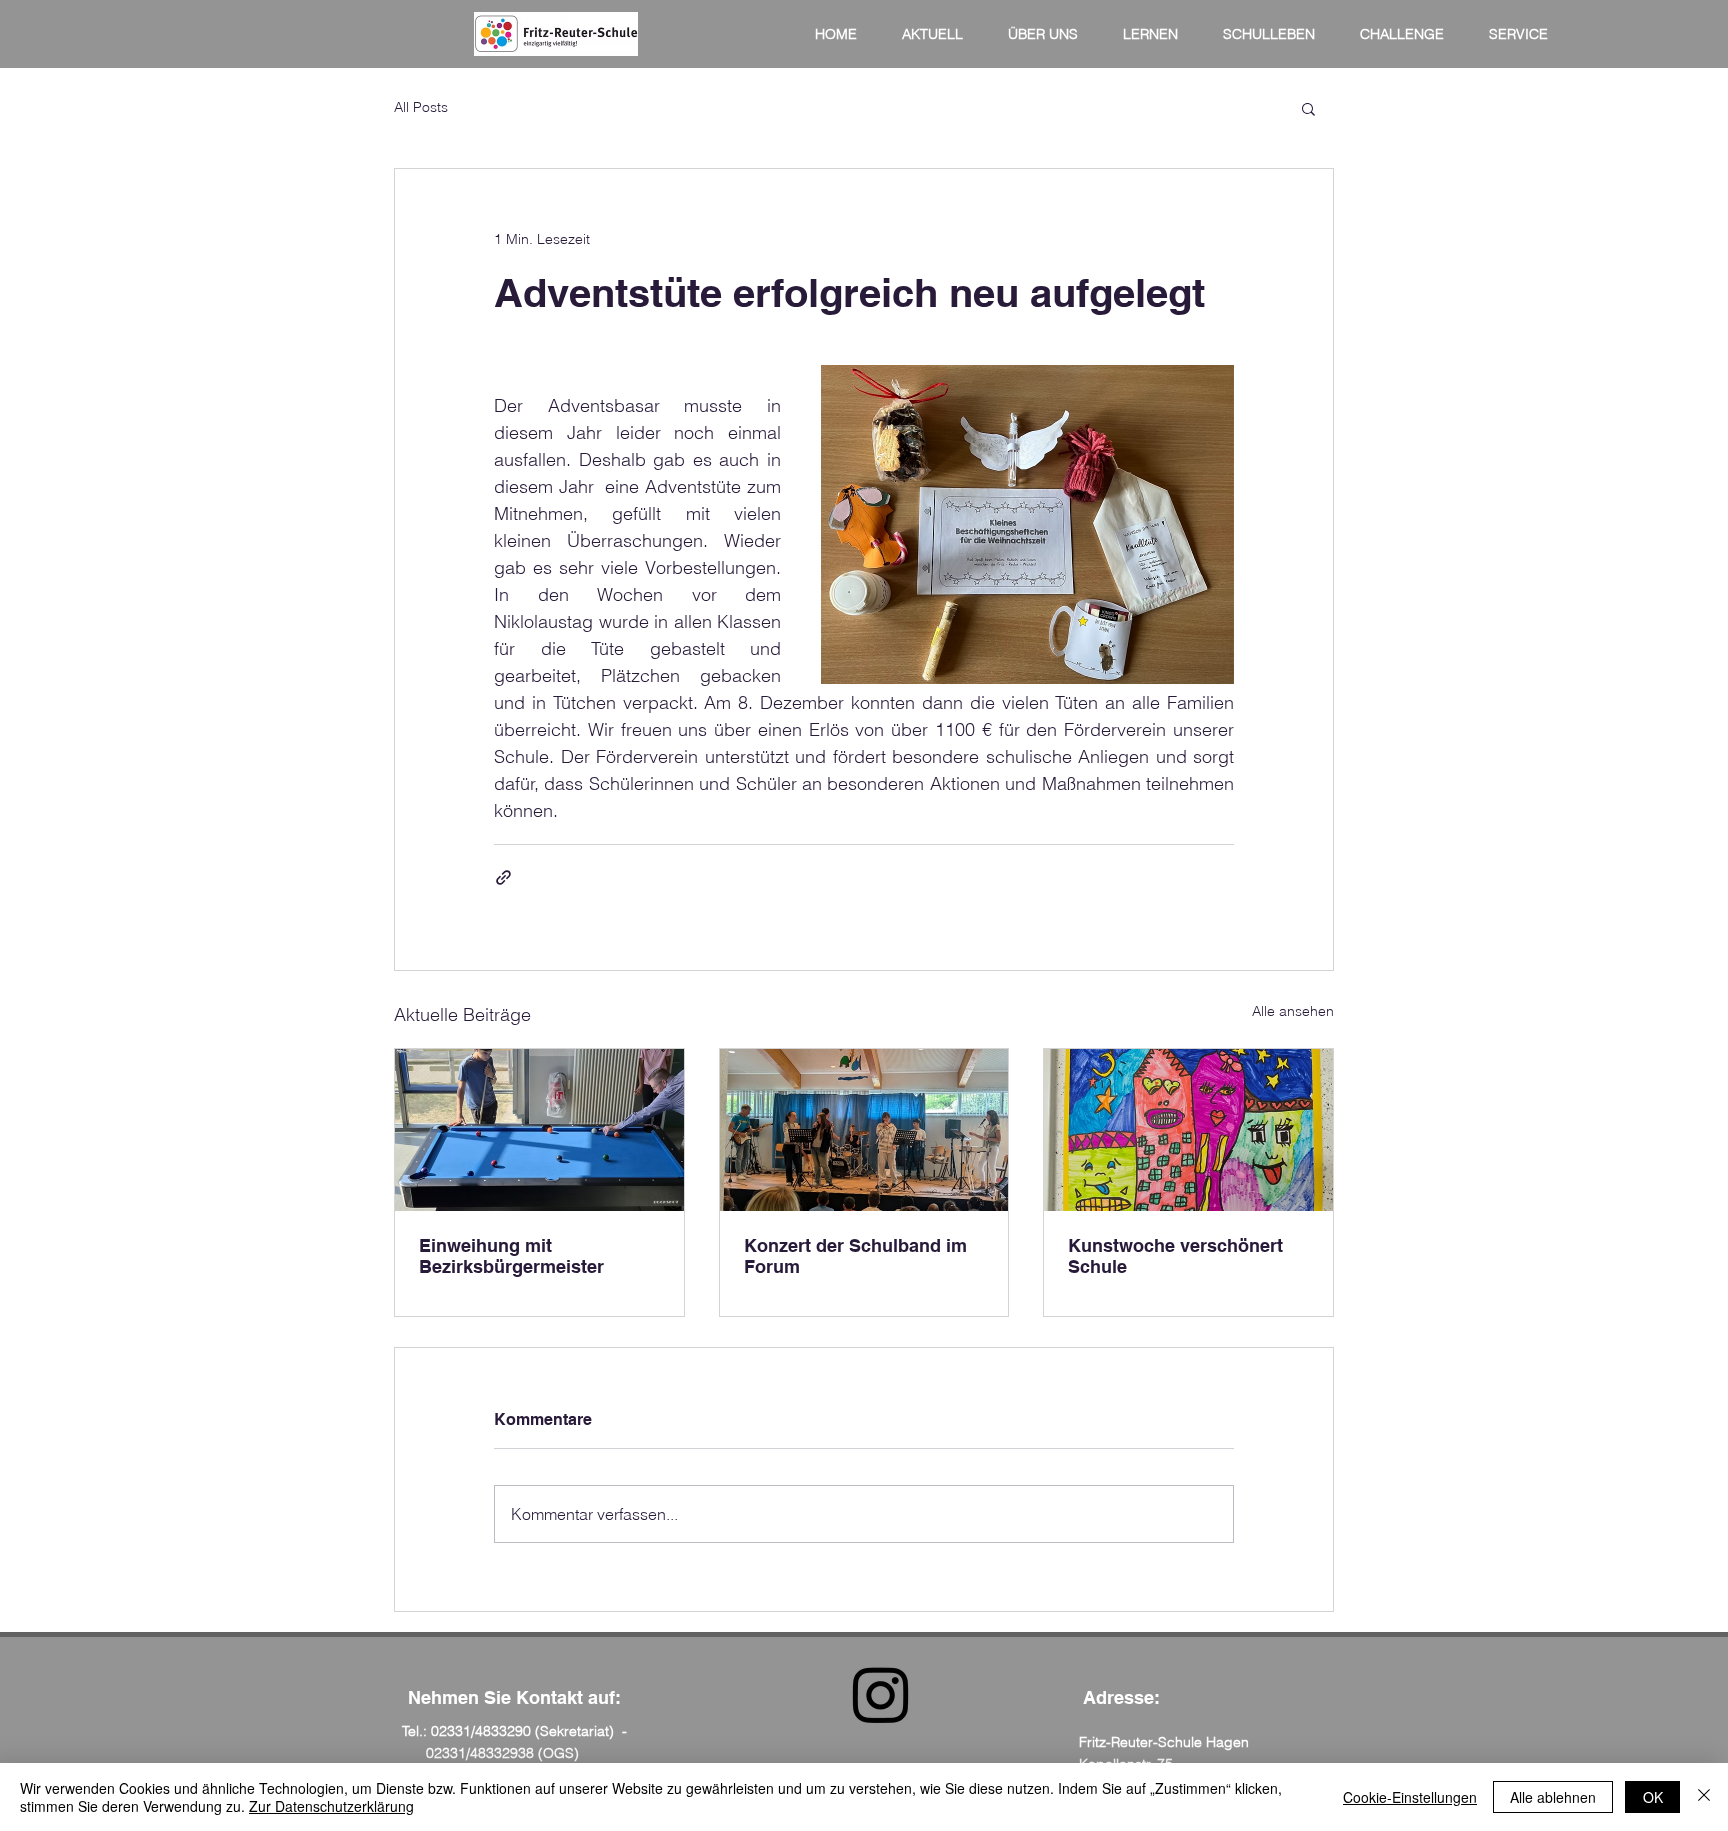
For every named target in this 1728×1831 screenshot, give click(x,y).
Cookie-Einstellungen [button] (1410, 1797)
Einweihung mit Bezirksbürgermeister (511, 1256)
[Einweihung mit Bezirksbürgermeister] (539, 1130)
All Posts (421, 107)
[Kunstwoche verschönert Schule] (1188, 1130)
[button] (1308, 108)
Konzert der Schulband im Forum (855, 1256)
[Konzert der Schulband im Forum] (864, 1130)
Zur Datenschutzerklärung (331, 1806)
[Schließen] (1704, 1797)
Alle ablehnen (1553, 1797)
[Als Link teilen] (503, 877)
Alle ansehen (1293, 1011)
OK (1653, 1797)
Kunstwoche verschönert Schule (1175, 1256)
